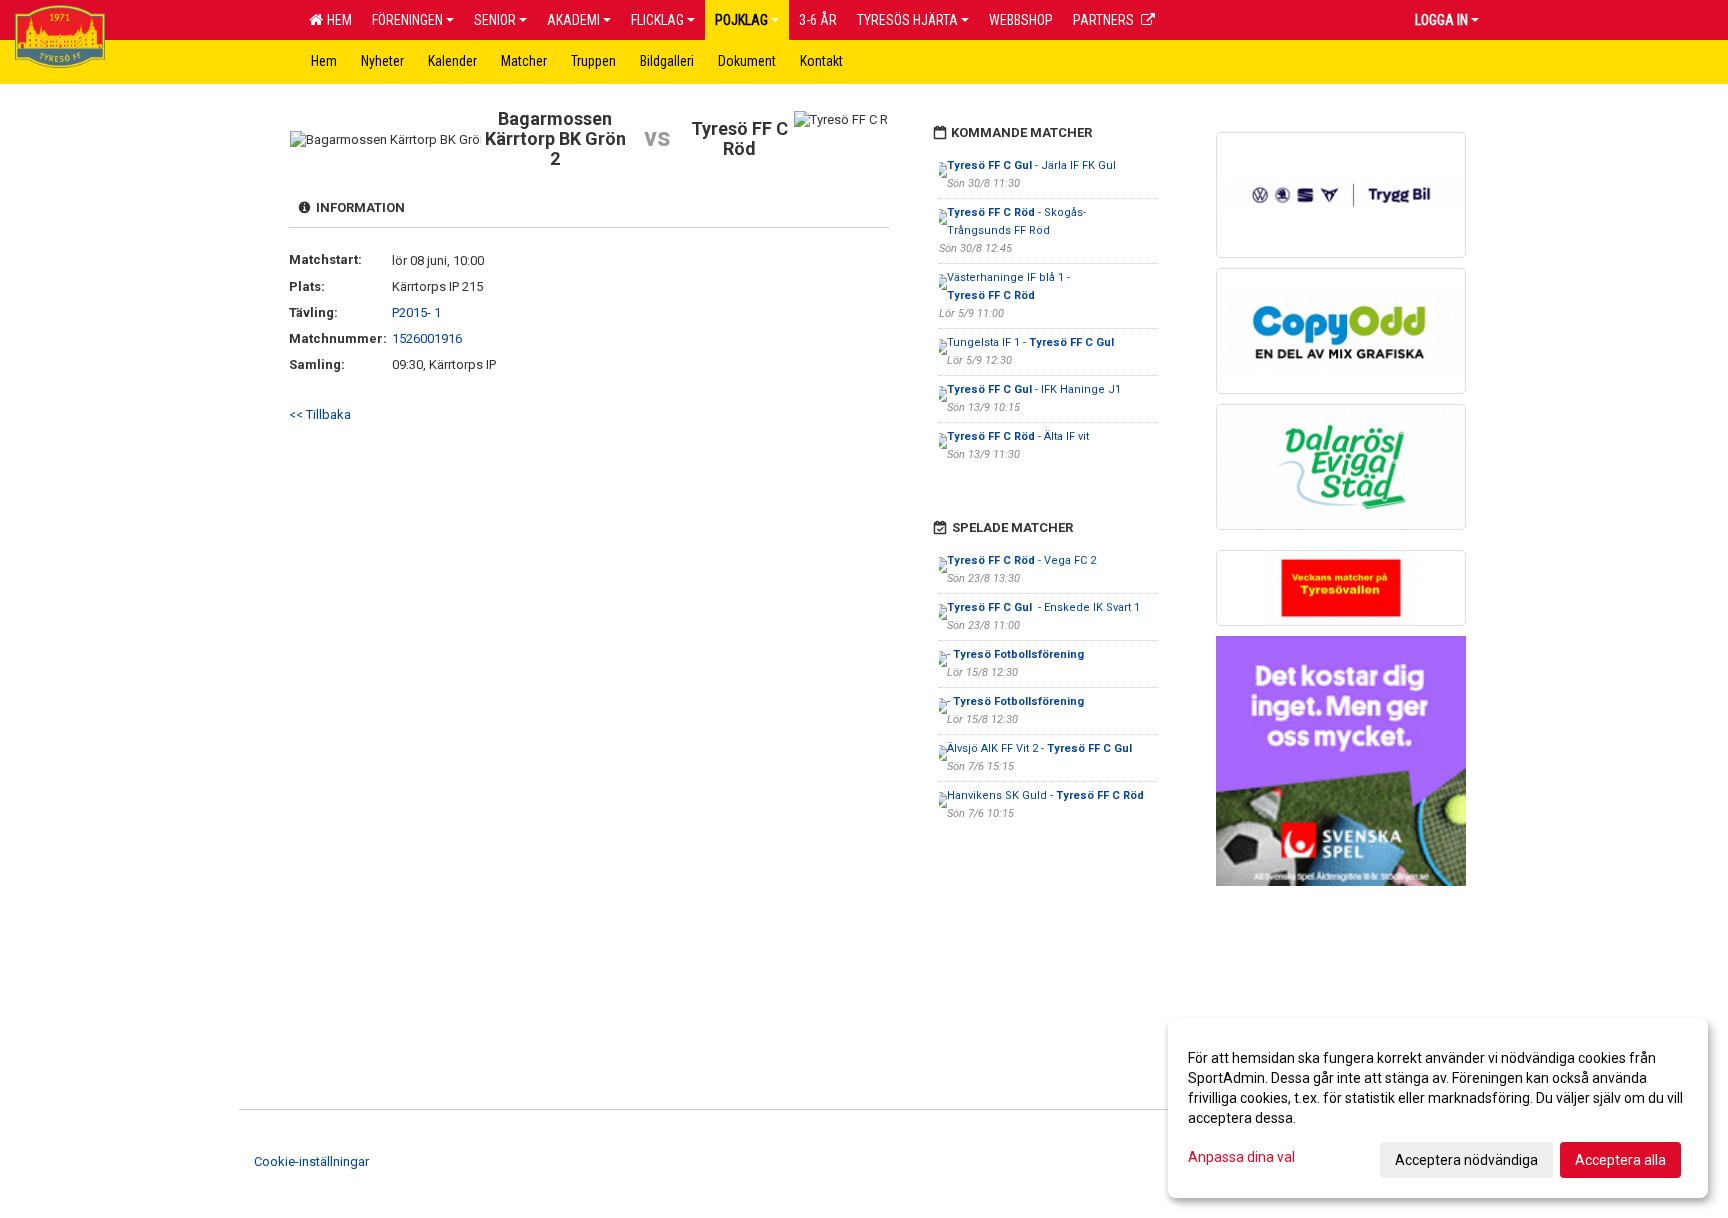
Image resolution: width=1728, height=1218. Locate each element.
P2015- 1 (416, 312)
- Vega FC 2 (1021, 560)
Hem (336, 20)
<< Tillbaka (320, 414)
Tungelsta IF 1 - (1030, 342)
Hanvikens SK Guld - (1045, 795)
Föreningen (407, 20)
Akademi (573, 20)
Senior (495, 20)
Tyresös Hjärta (907, 20)
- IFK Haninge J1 (1034, 389)
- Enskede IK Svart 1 (1043, 607)
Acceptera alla (1620, 1160)
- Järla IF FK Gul (1031, 165)
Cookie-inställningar (311, 1161)
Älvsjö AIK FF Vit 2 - (1039, 748)
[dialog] (1438, 1108)
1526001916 (427, 338)
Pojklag (741, 20)
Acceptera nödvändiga (1466, 1160)
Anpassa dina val (1241, 1157)
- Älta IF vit (1019, 436)
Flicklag (657, 20)
